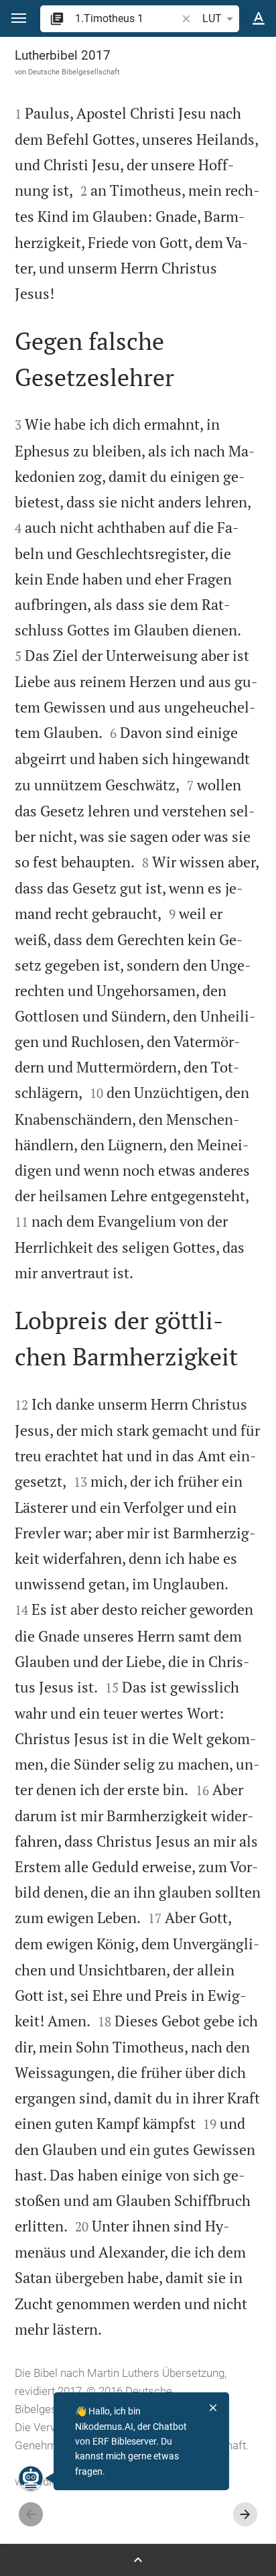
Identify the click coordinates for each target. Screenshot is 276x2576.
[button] (19, 18)
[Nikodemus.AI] (31, 2478)
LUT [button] (212, 18)
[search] (127, 18)
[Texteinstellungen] (259, 19)
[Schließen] (213, 2408)
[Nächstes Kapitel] (245, 2514)
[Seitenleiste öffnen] (138, 2560)
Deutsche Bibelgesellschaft (74, 72)
